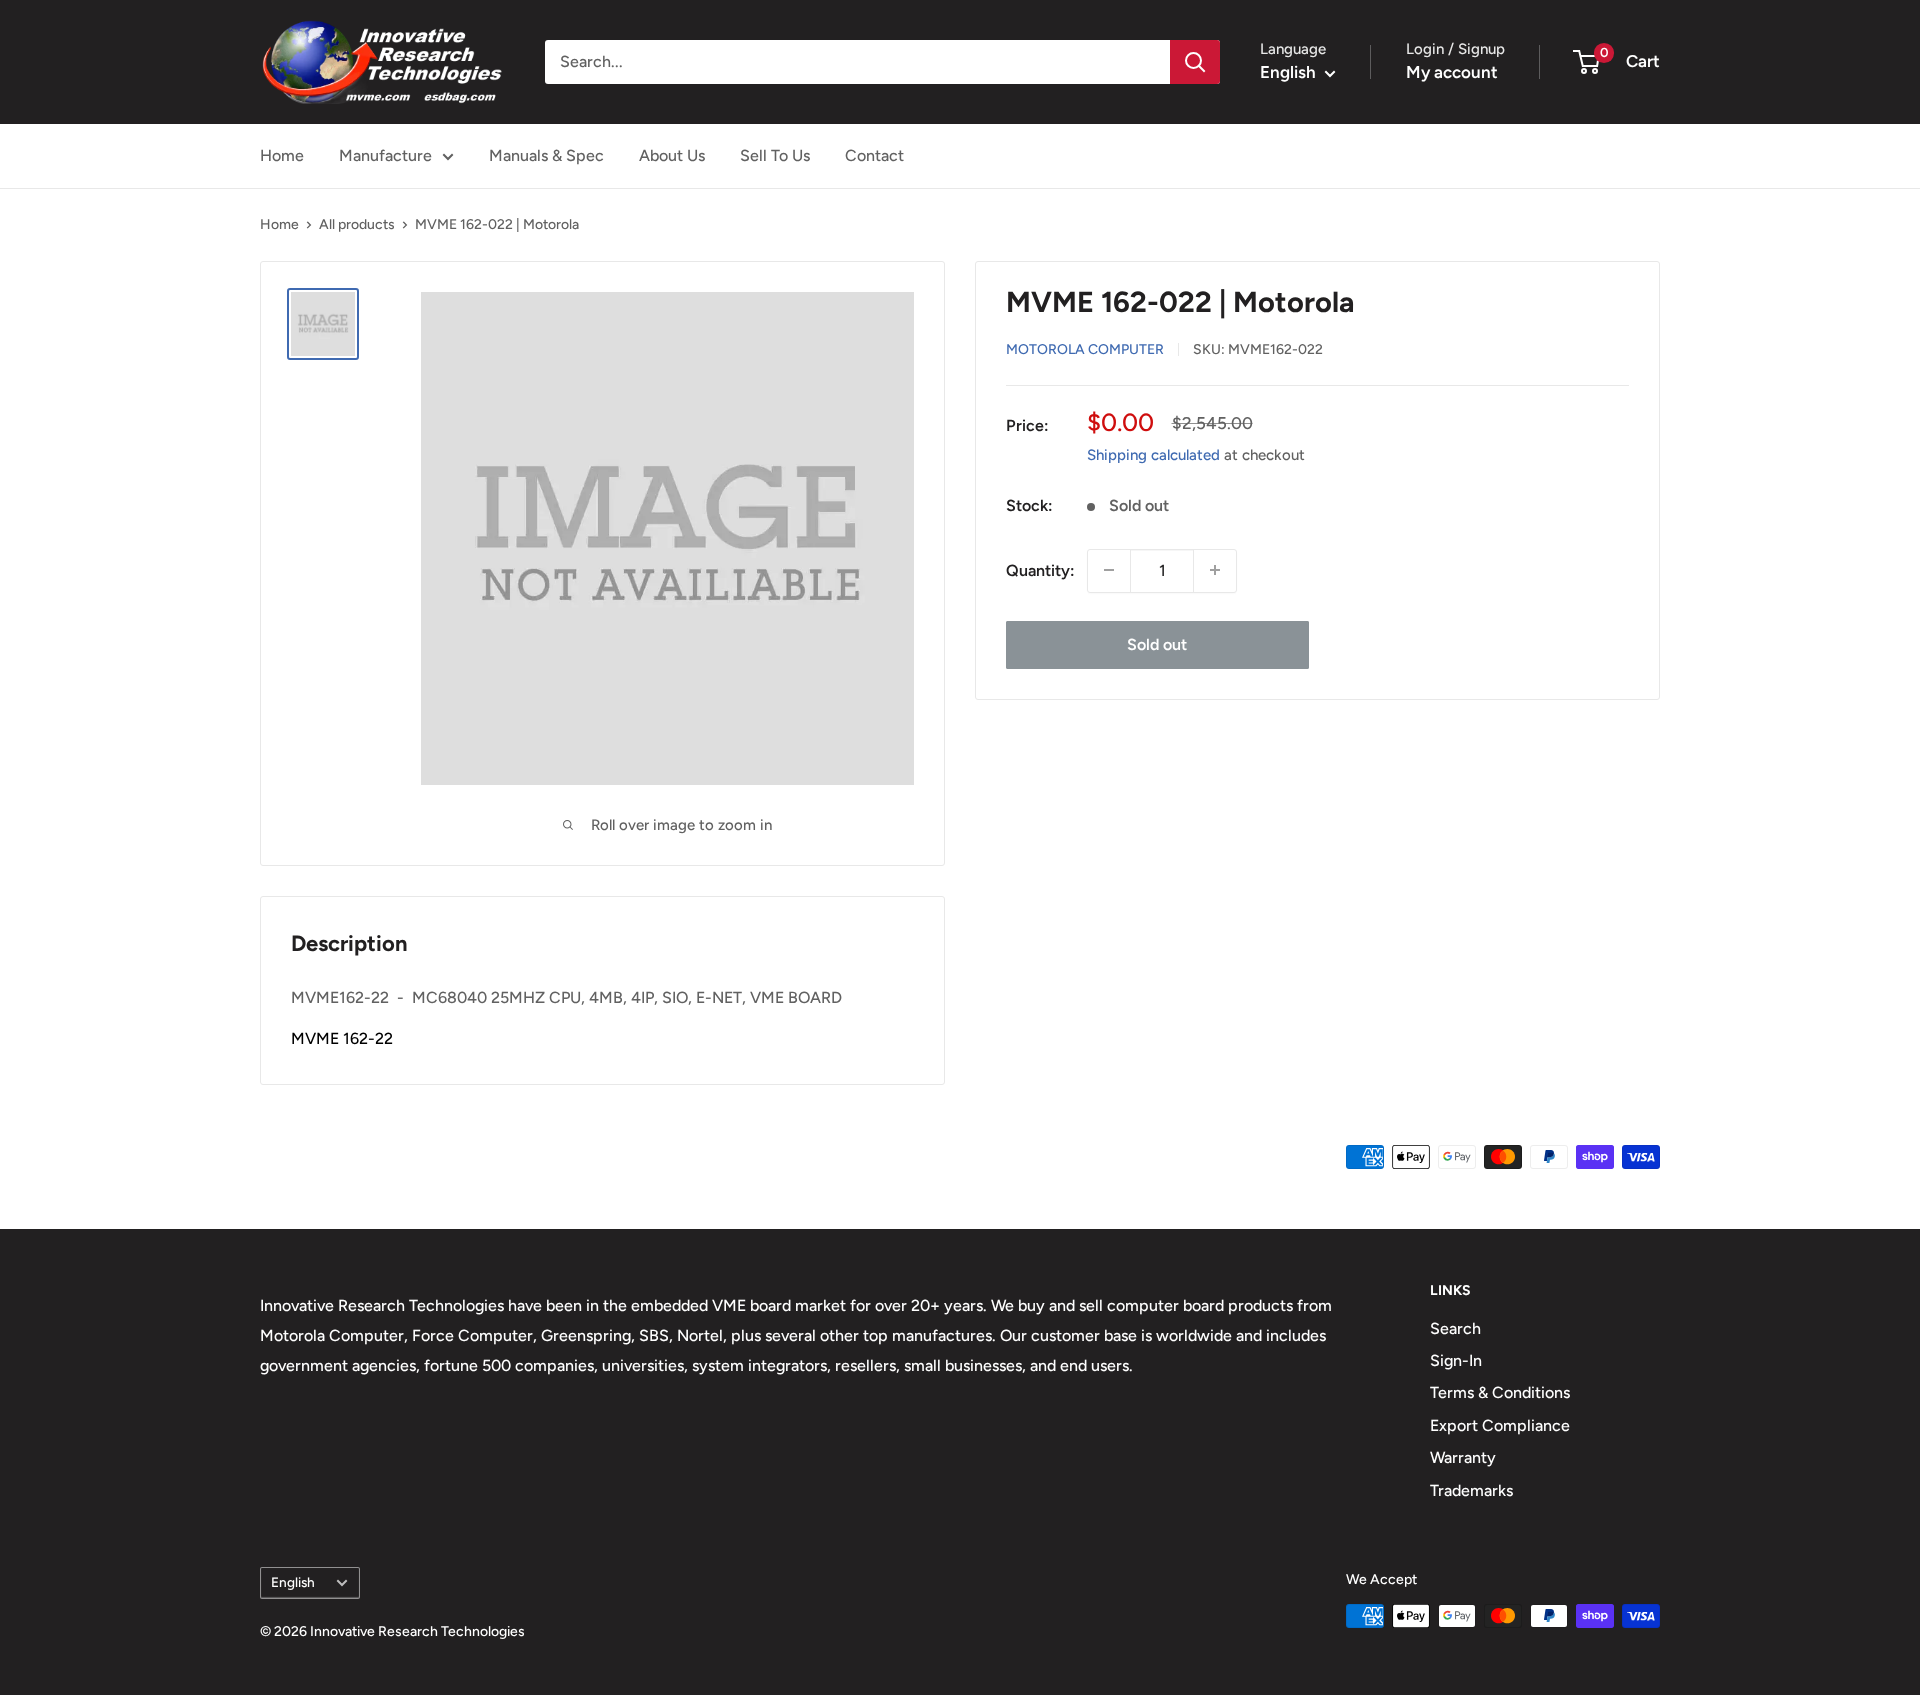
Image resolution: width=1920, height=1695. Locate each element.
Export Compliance (1500, 1425)
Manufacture (385, 155)
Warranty (1463, 1457)
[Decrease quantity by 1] (1109, 570)
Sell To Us (775, 155)
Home (282, 155)
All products (357, 224)
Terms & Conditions (1500, 1392)
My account (1452, 72)
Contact (874, 155)
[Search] (1195, 62)
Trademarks (1471, 1490)
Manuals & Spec (546, 155)
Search (1455, 1328)
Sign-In (1456, 1360)
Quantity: (1040, 569)
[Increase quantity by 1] (1215, 570)
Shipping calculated (1153, 454)
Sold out (1157, 643)
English (293, 1582)
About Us (672, 155)
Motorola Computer (1085, 348)
